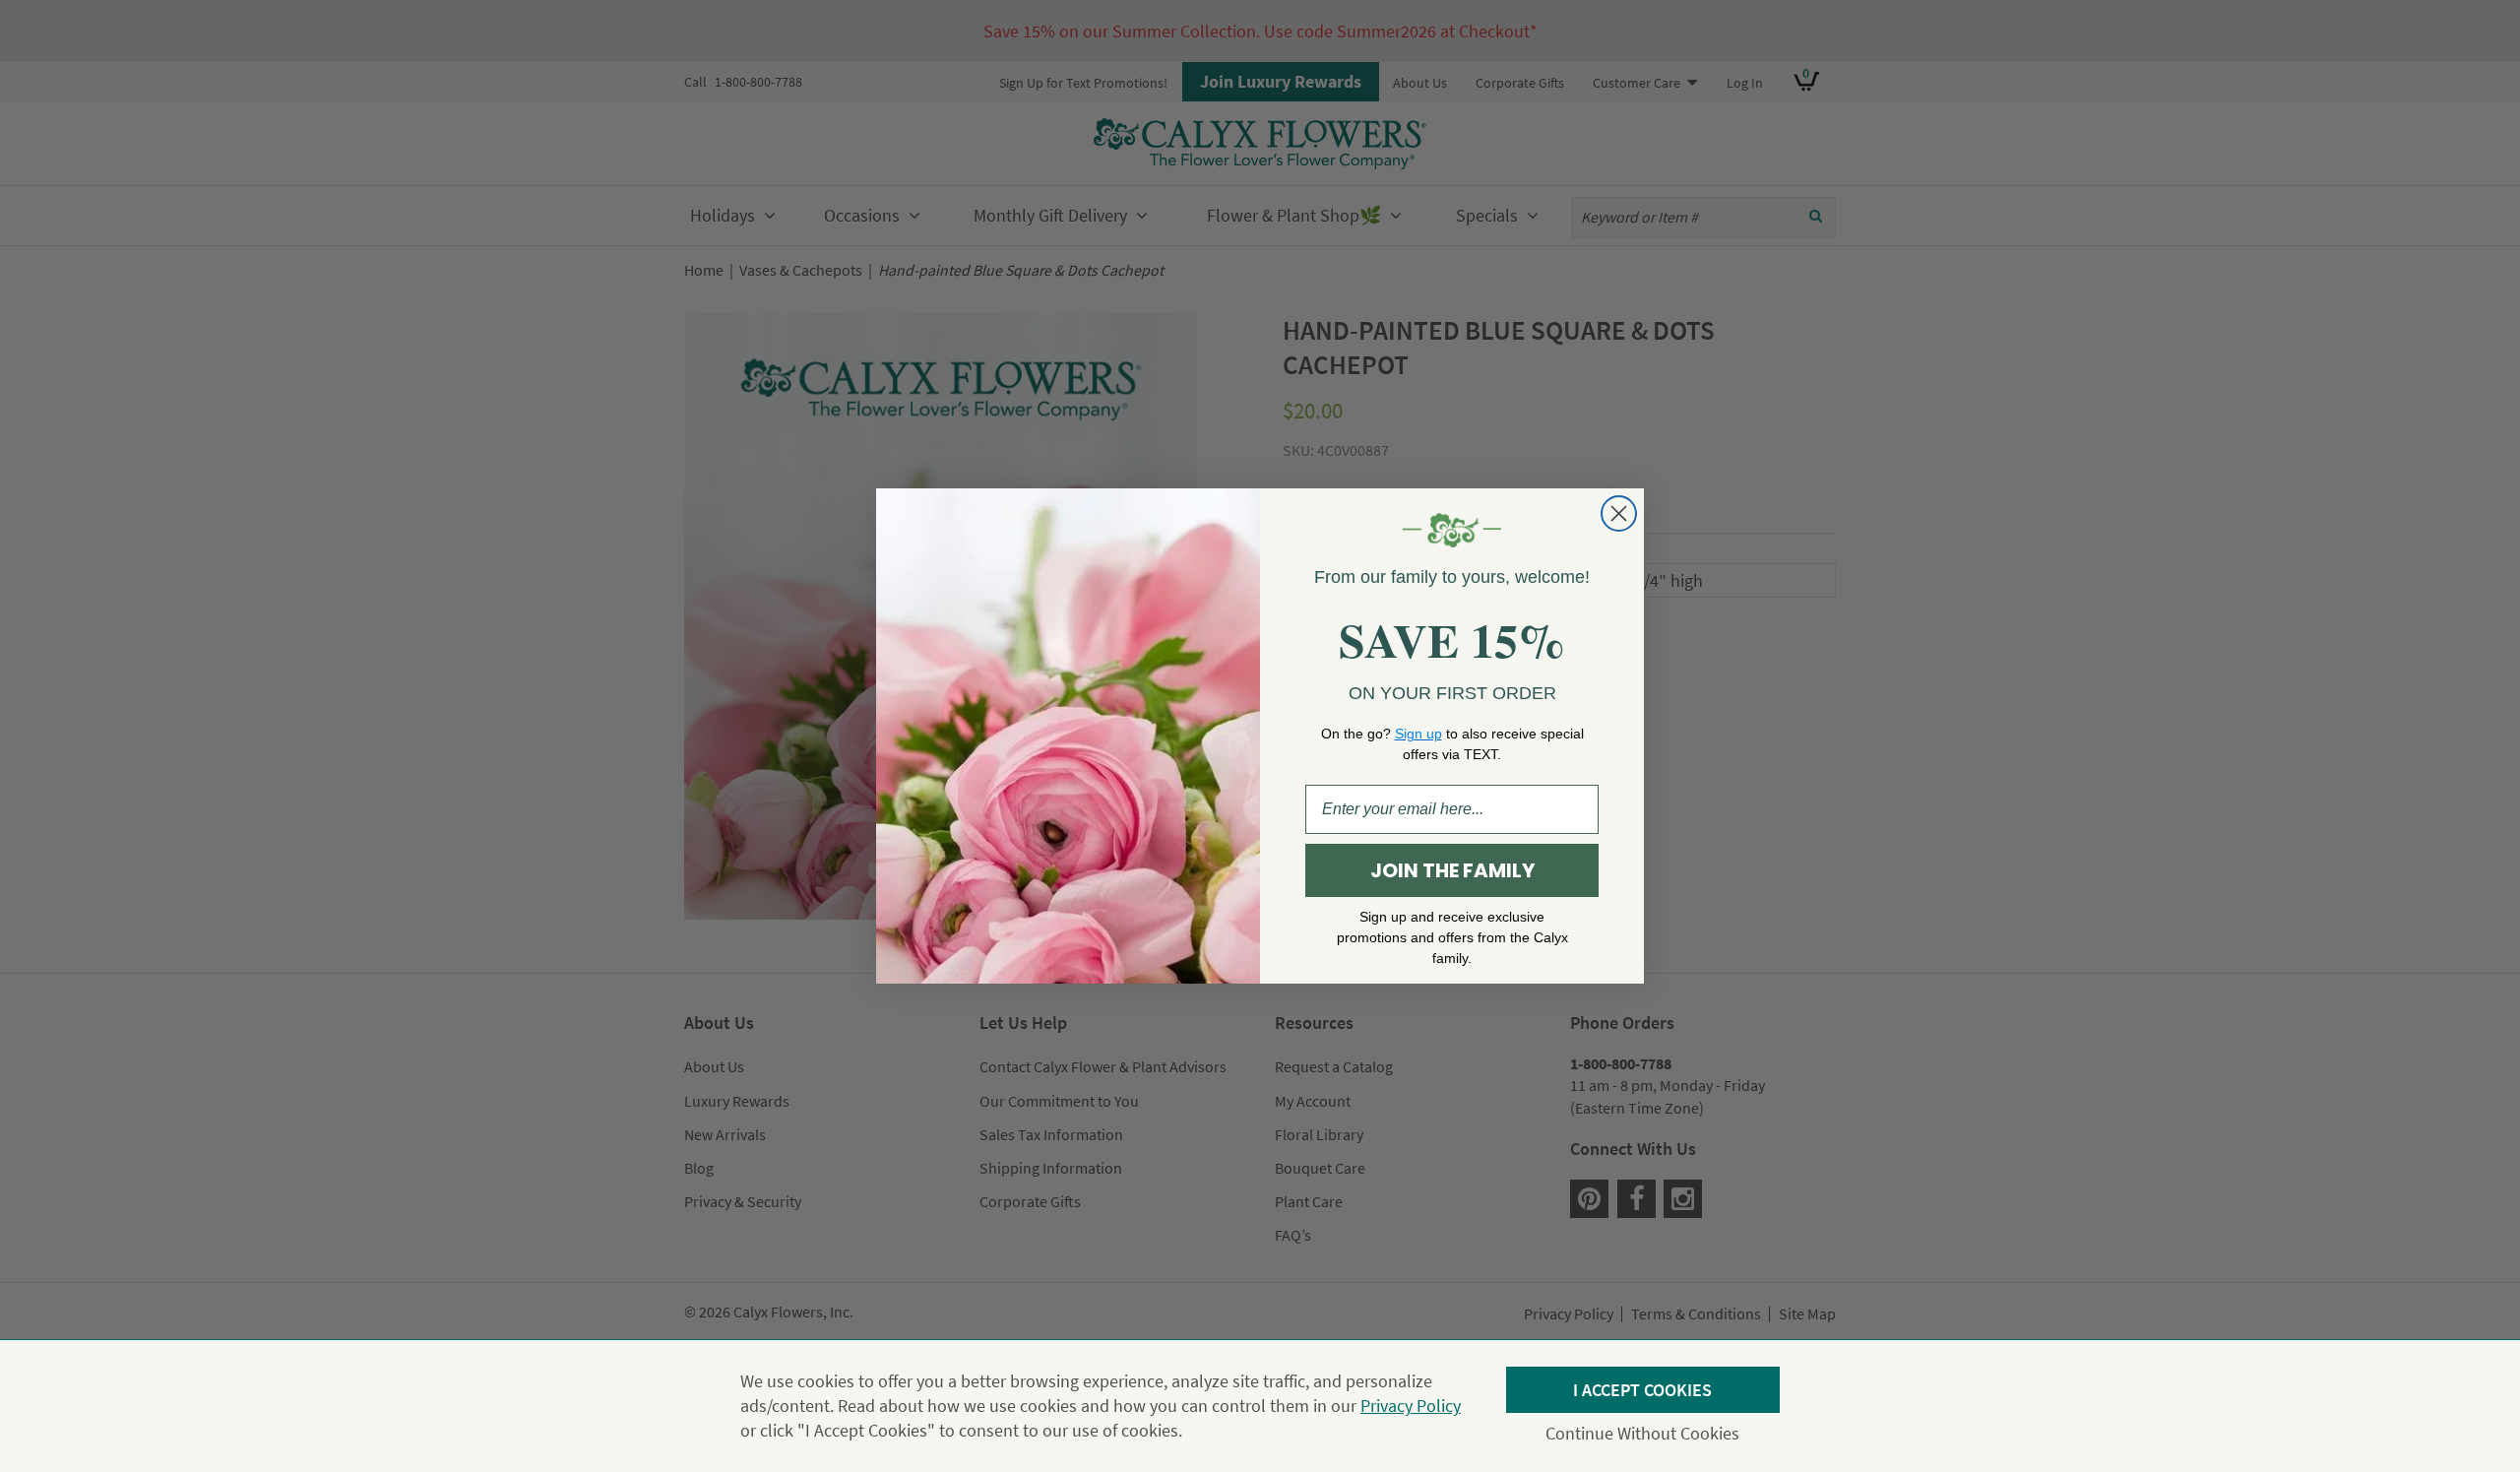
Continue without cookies (1642, 1433)
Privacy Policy (1411, 1406)
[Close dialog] (1619, 513)
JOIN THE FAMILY (1452, 870)
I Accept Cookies (1642, 1390)
